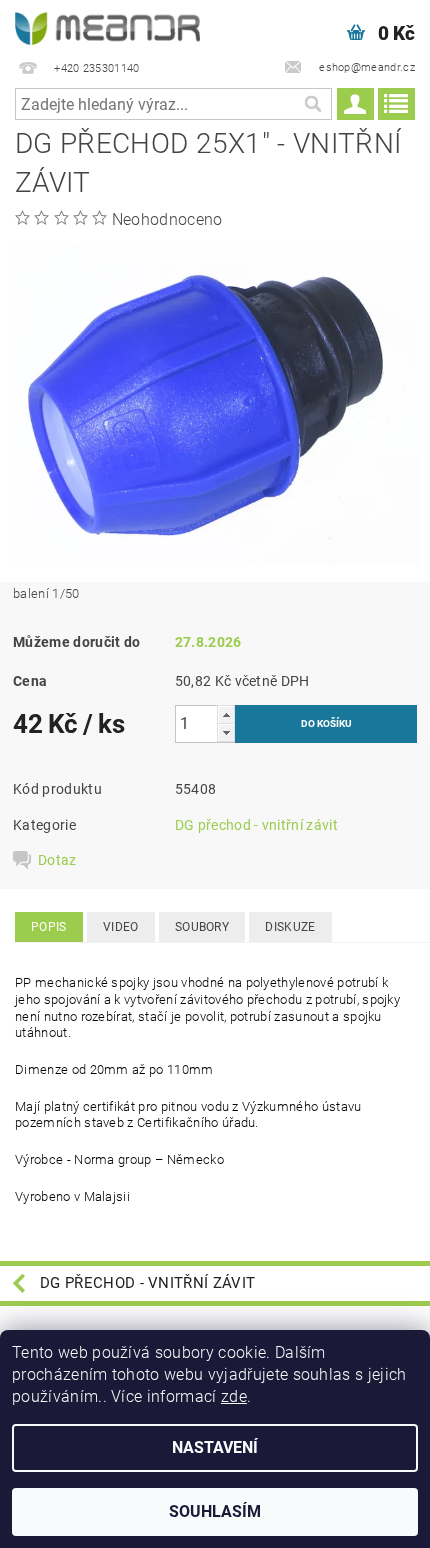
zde (234, 1396)
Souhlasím (215, 1511)
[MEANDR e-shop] (107, 26)
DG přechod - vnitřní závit (256, 825)
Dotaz (57, 860)
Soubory (202, 927)
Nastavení (215, 1447)
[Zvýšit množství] (226, 714)
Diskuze (290, 927)
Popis (49, 927)
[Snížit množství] (226, 732)
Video (121, 927)
